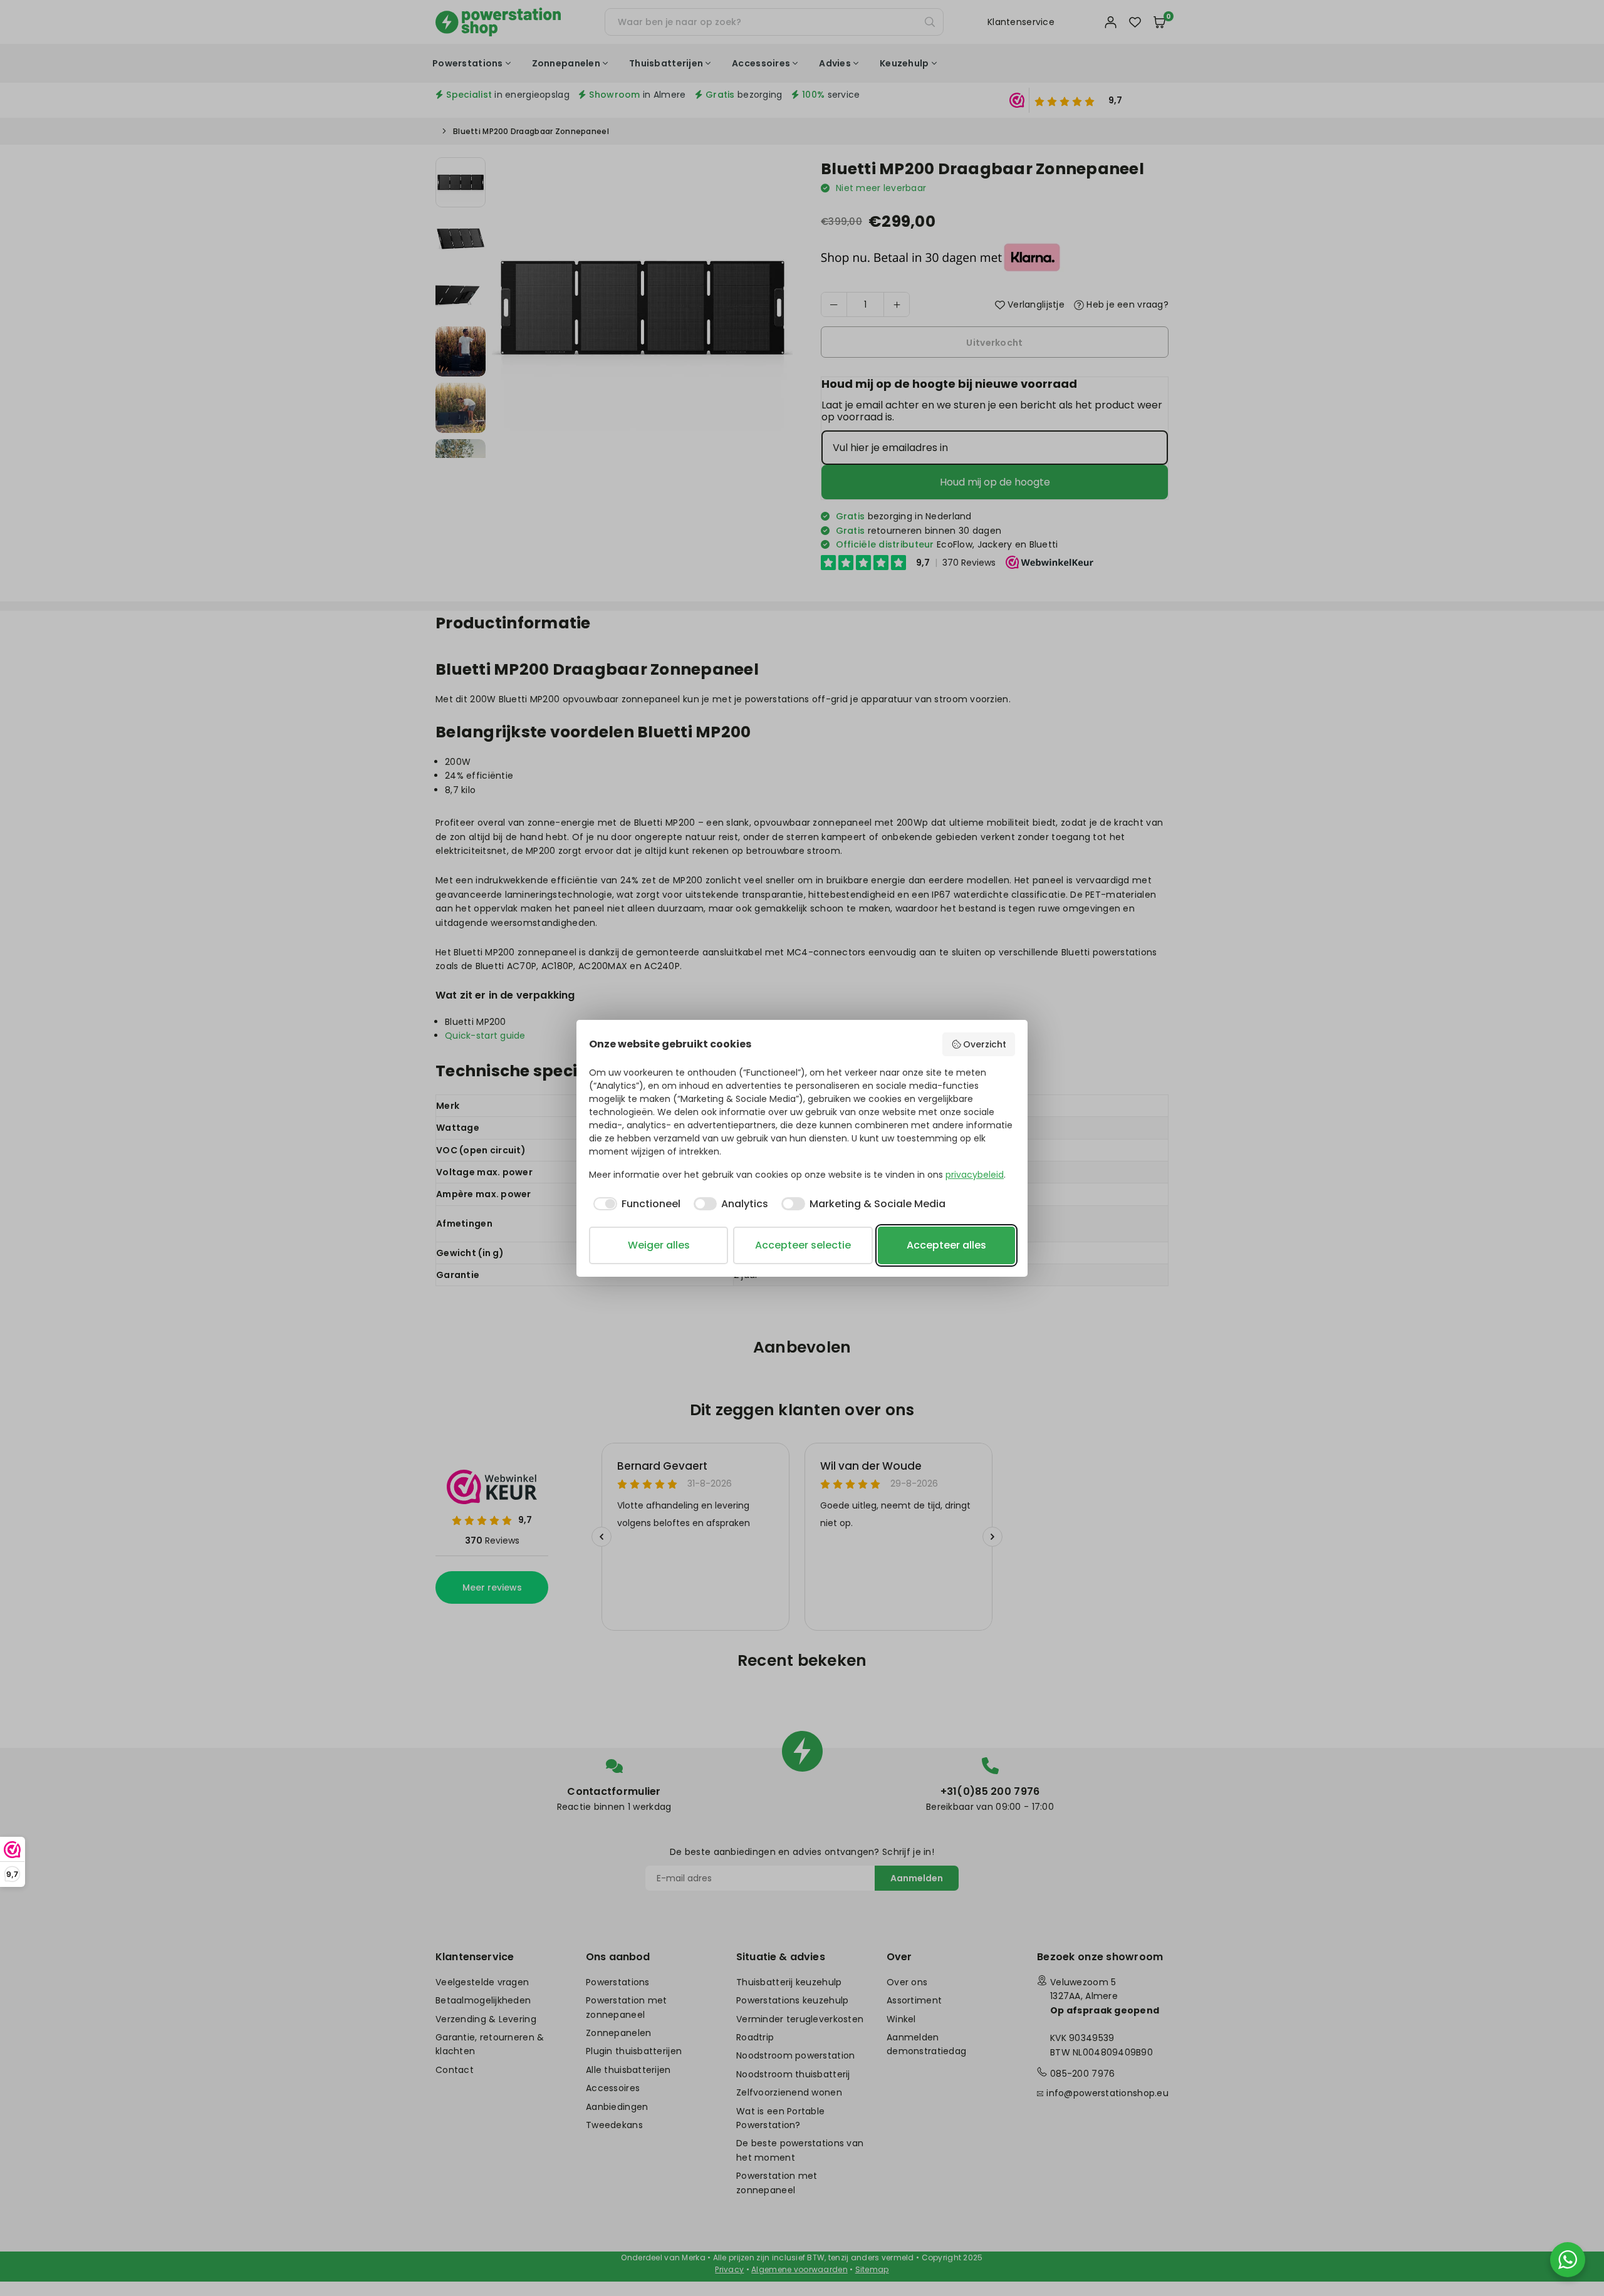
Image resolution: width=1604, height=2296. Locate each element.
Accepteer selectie (803, 1245)
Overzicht (985, 1044)
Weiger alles (659, 1245)
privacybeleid (975, 1175)
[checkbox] (635, 1204)
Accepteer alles (946, 1245)
